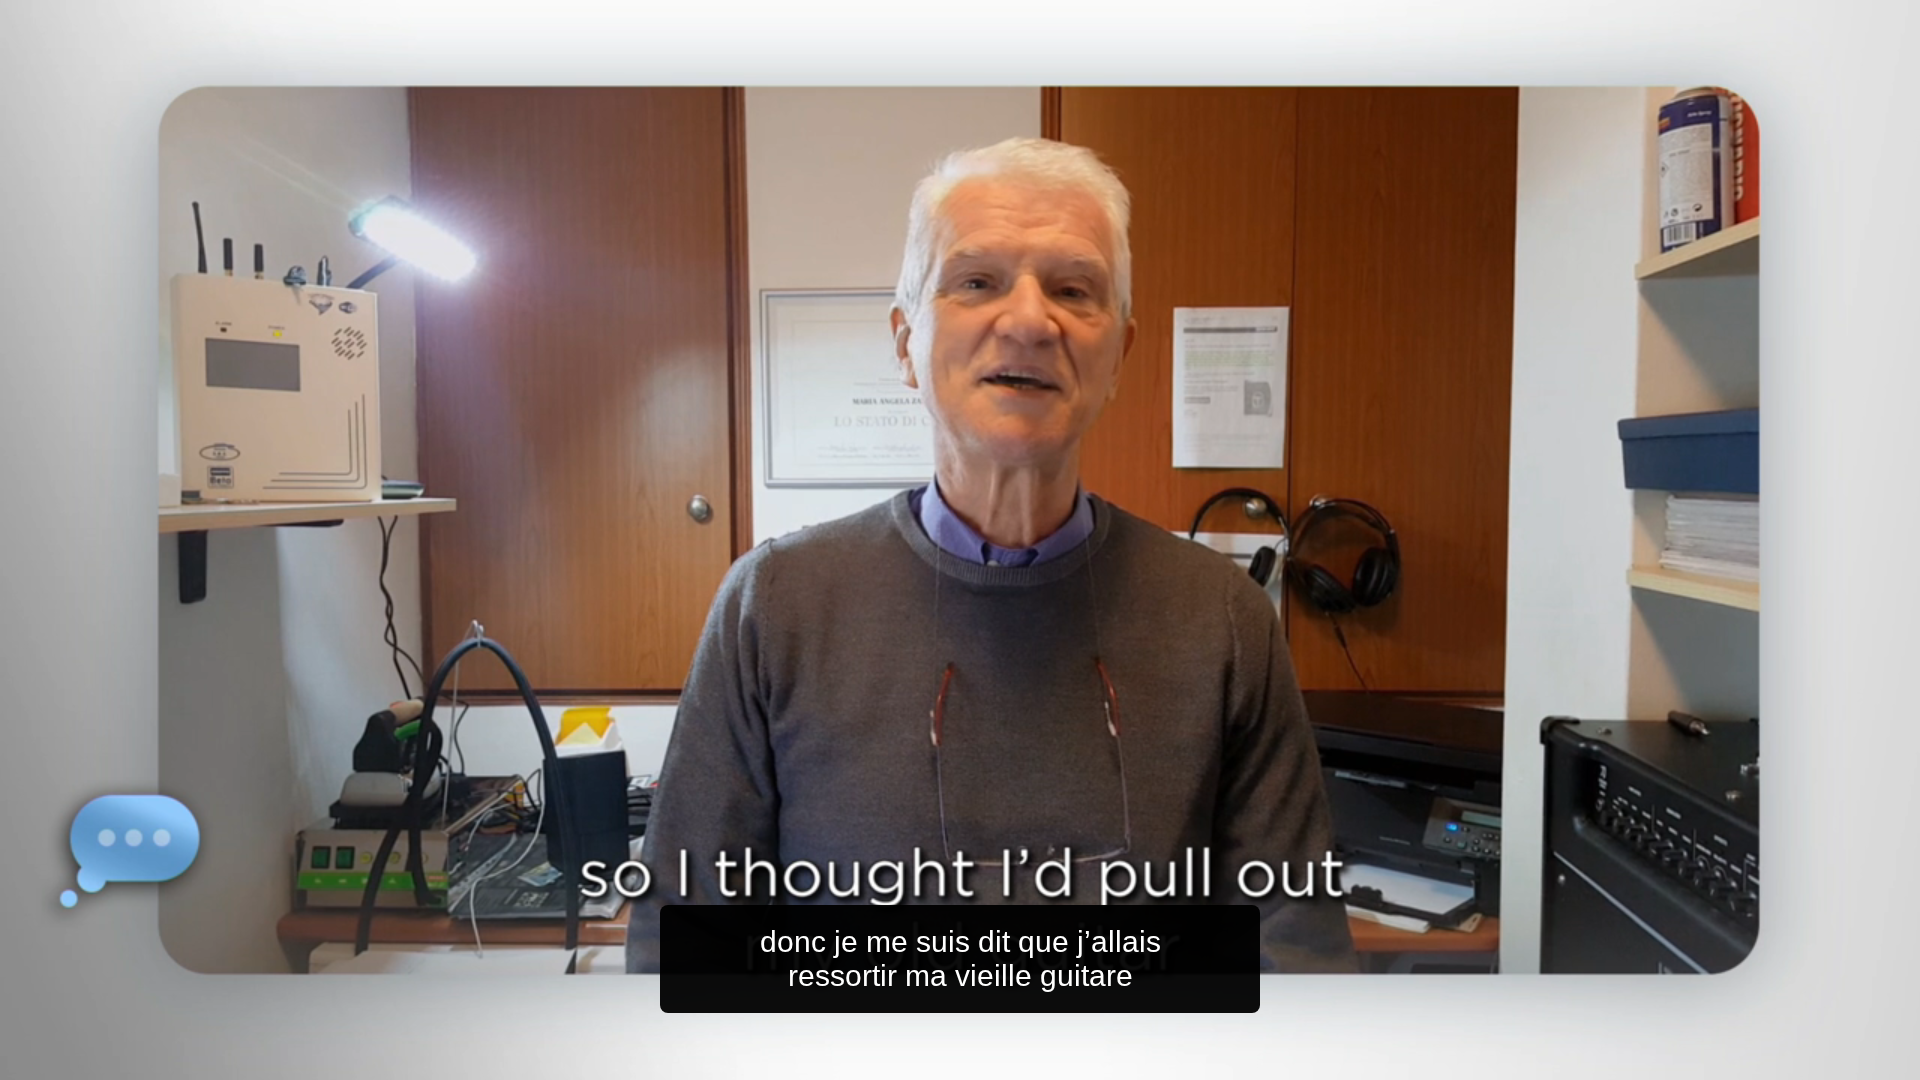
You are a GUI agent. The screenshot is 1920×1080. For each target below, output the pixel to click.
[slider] (999, 1060)
